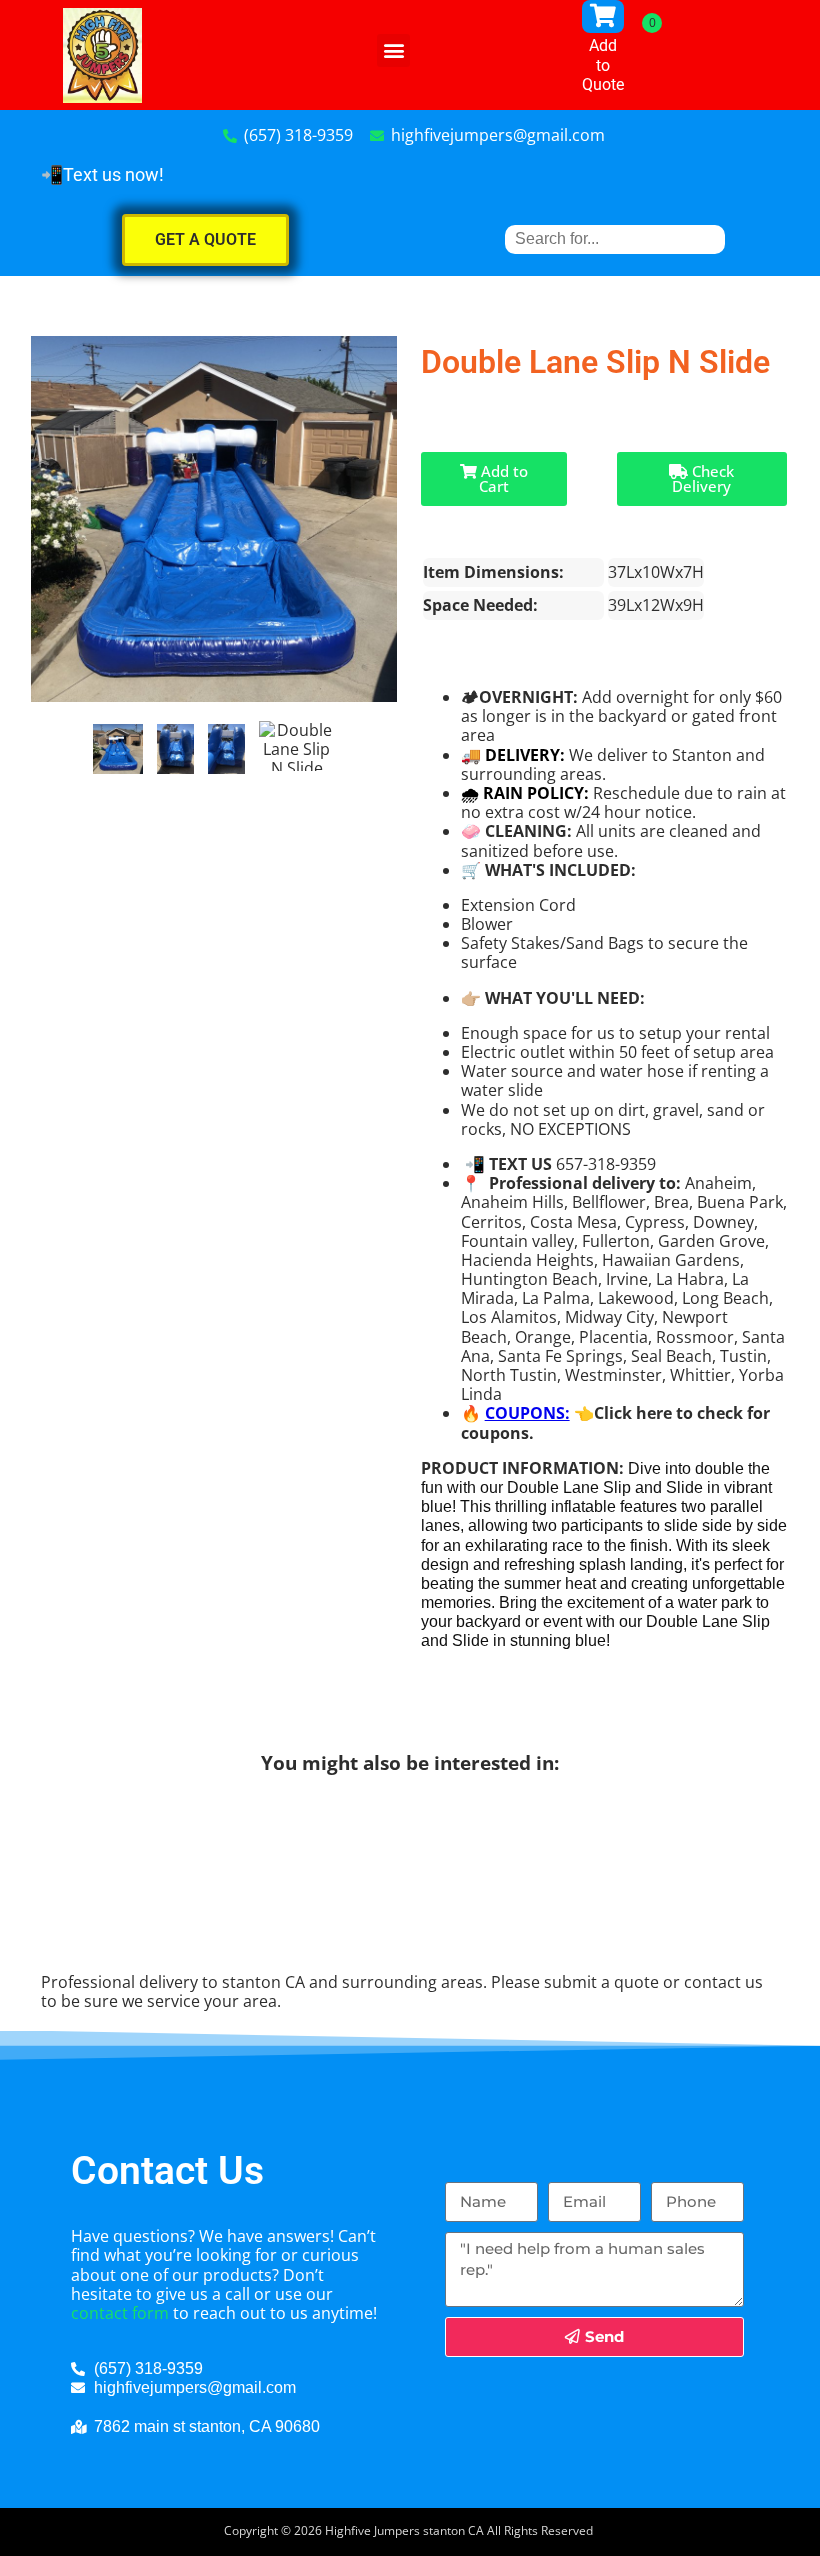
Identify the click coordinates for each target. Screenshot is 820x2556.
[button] (393, 50)
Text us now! (113, 174)
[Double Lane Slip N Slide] (118, 749)
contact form (120, 2313)
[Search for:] (615, 238)
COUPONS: (527, 1413)
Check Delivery (703, 478)
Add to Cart (502, 478)
